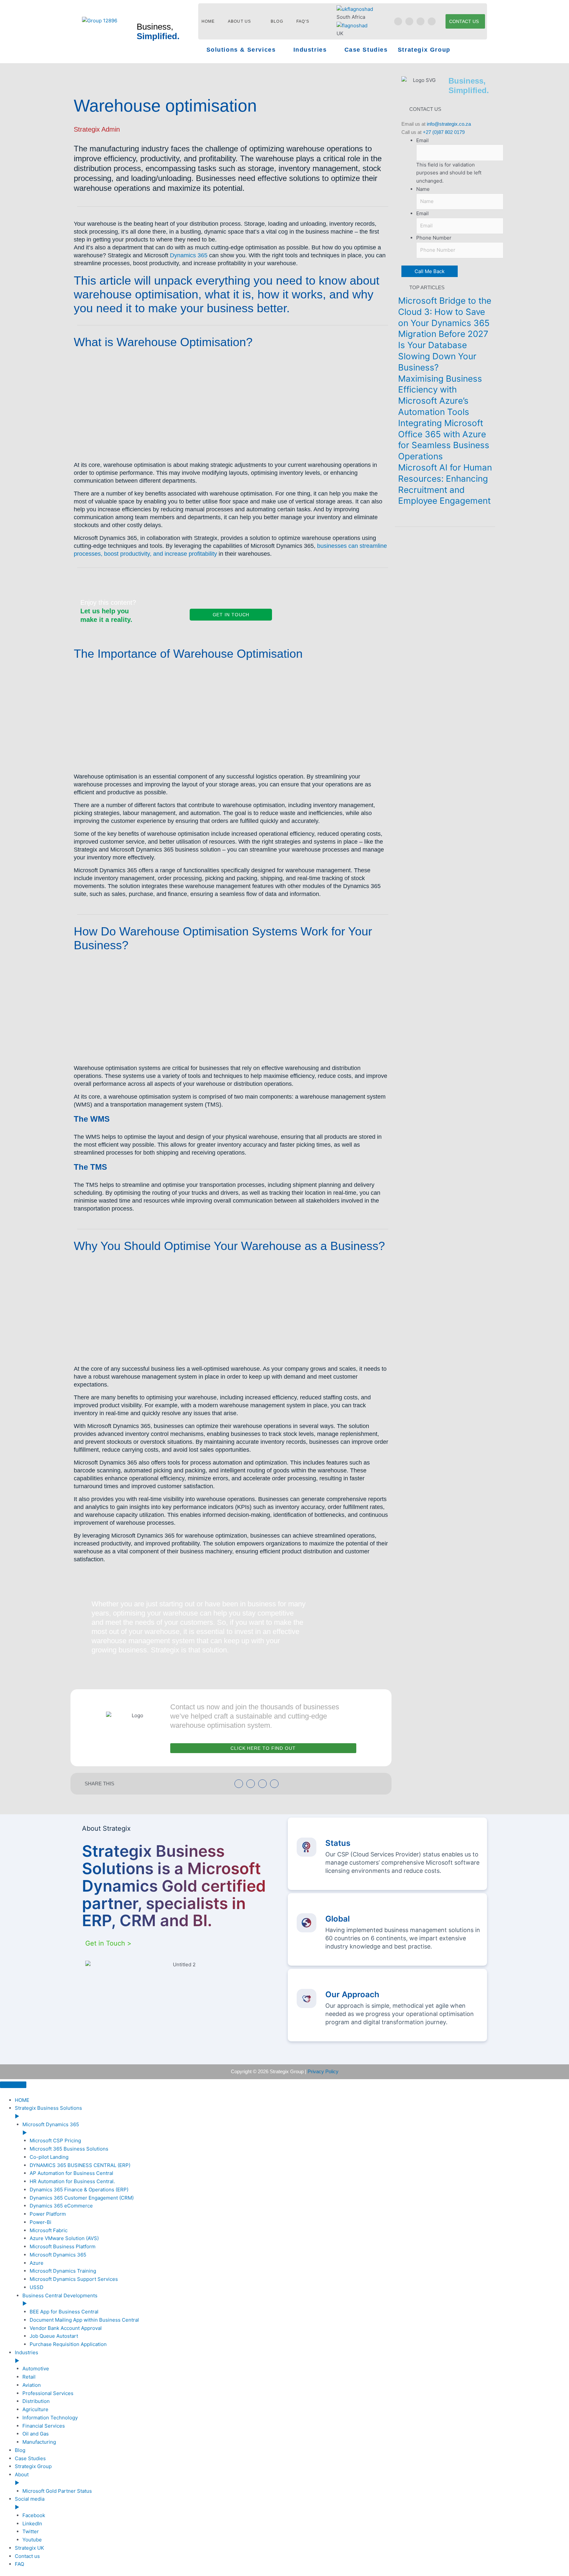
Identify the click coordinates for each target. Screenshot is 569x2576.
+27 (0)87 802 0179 (444, 132)
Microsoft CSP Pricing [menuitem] (55, 2141)
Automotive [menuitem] (36, 2369)
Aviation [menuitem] (32, 2385)
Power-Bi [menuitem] (41, 2222)
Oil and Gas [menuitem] (36, 2434)
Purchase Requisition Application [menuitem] (68, 2344)
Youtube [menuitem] (32, 2540)
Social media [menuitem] (30, 2503)
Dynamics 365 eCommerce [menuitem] (61, 2206)
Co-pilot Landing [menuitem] (49, 2157)
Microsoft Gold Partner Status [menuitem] (57, 2491)
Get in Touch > (108, 1943)
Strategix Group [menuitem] (33, 2466)
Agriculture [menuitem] (35, 2409)
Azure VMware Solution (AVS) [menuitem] (64, 2238)
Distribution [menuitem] (36, 2401)
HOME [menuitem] (22, 2100)
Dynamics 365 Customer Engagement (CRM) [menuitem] (82, 2198)
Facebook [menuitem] (34, 2515)
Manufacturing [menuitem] (39, 2442)
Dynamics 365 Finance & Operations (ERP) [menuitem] (79, 2190)
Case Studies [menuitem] (30, 2458)
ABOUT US (239, 21)
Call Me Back (430, 271)
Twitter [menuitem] (31, 2531)
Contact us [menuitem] (27, 2556)
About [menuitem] (22, 2479)
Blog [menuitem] (20, 2450)
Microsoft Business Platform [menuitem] (63, 2246)
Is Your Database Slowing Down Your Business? (437, 356)
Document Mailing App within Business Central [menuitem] (84, 2320)
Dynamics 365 (189, 255)
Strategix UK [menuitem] (29, 2548)
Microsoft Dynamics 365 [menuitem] (58, 2255)
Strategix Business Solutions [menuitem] (48, 2112)
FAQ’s (303, 21)
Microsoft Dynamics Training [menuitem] (63, 2271)
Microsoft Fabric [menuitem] (49, 2230)
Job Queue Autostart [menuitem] (54, 2336)
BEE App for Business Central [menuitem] (64, 2312)
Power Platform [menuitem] (48, 2214)
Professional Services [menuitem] (48, 2393)
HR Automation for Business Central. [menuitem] (72, 2181)
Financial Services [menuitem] (44, 2426)
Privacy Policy (323, 2071)
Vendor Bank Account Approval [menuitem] (66, 2328)
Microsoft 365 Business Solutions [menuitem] (69, 2149)
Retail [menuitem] (29, 2377)
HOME (208, 21)
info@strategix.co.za (449, 124)
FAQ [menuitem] (19, 2564)
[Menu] (13, 2085)
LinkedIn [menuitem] (32, 2524)
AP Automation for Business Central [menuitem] (71, 2173)
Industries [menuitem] (27, 2357)
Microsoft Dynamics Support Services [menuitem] (74, 2279)
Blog (277, 21)
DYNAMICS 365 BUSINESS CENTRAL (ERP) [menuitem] (80, 2165)
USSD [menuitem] (37, 2287)
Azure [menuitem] (37, 2263)
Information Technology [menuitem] (50, 2418)
